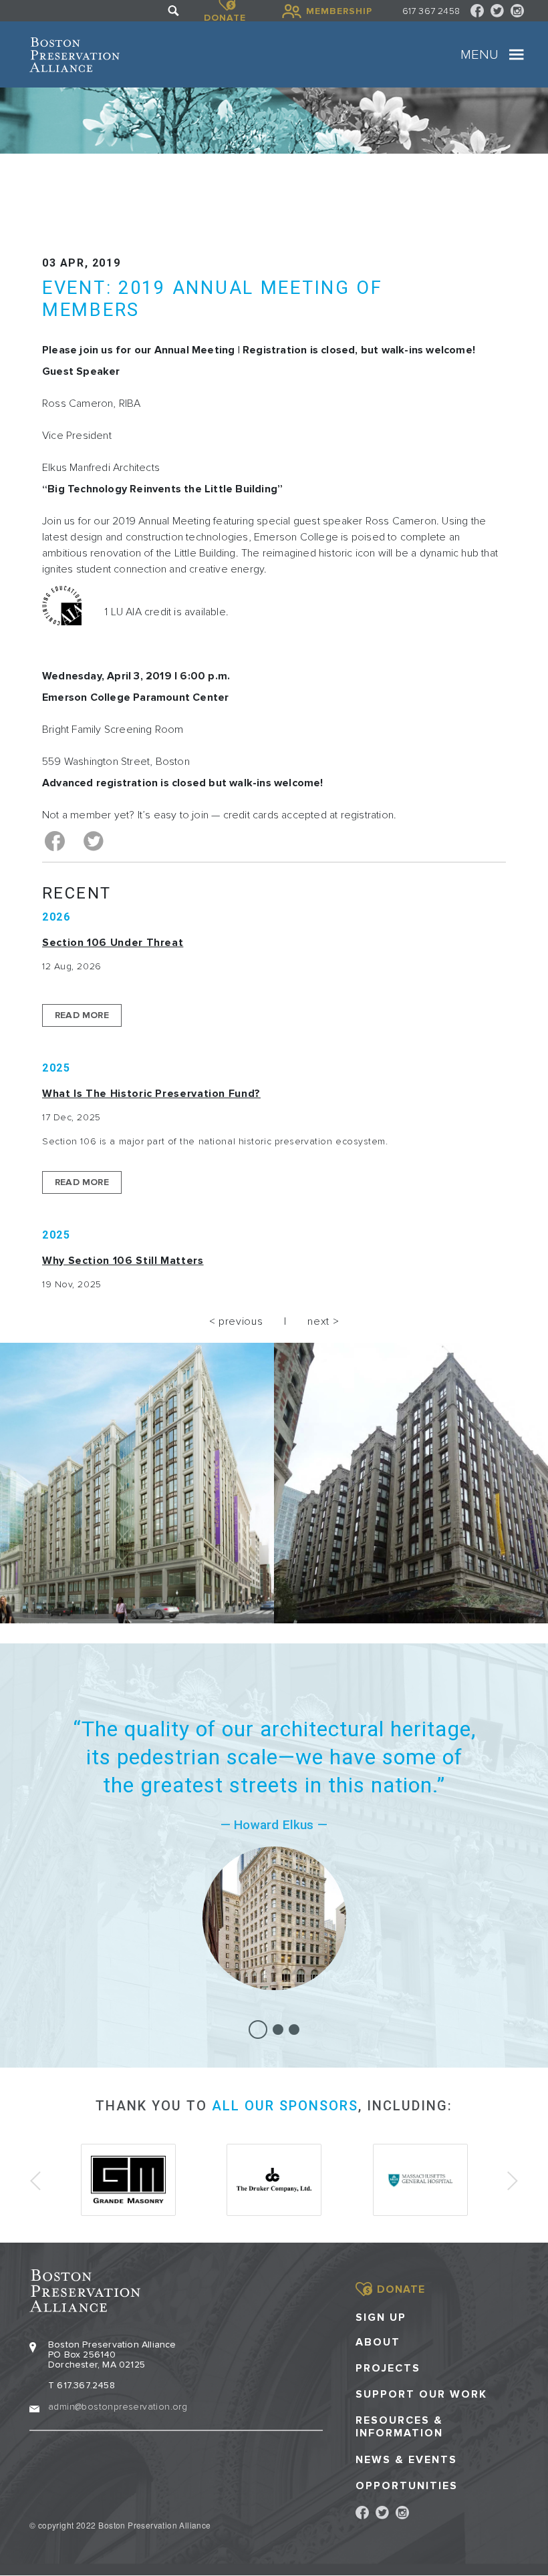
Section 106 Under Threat (113, 943)
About (378, 2343)
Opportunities (407, 2486)
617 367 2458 (431, 11)
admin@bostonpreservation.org (118, 2407)
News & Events (406, 2460)
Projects (388, 2369)
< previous (236, 1321)
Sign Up (381, 2317)
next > (323, 1321)
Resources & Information (399, 2427)
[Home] (75, 55)
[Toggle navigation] (517, 55)
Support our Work (421, 2395)
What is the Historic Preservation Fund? (151, 1094)
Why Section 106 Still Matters (123, 1261)
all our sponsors (285, 2106)
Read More (82, 1015)
